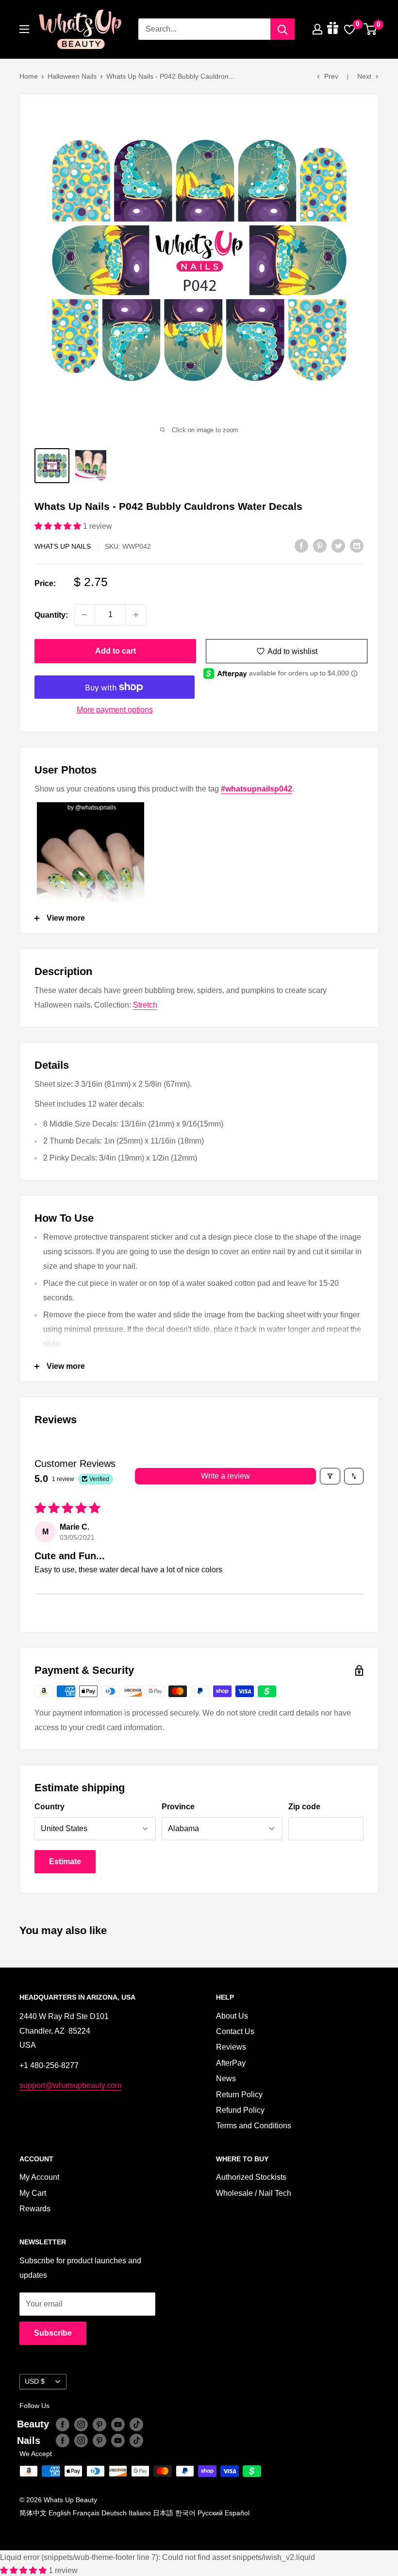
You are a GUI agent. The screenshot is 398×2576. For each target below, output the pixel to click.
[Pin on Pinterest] (320, 546)
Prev (331, 76)
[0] (371, 29)
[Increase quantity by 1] (136, 615)
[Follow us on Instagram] (81, 2424)
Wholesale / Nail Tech (254, 2193)
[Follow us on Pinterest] (99, 2424)
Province (178, 1807)
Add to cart (116, 651)
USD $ (35, 2382)
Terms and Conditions (254, 2126)
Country (50, 1807)
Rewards (35, 2209)
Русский (210, 2513)
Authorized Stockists (251, 2177)
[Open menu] (24, 29)
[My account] (317, 29)
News (226, 2079)
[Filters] (330, 1476)
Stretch (145, 1005)
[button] (59, 526)
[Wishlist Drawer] (349, 29)
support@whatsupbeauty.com (70, 2085)
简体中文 (33, 2513)
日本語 (163, 2513)
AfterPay (231, 2063)
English (60, 2513)
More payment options (115, 710)
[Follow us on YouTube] (118, 2424)
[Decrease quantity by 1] (84, 615)
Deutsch (114, 2513)
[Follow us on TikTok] (136, 2424)
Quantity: (51, 615)
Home (29, 76)
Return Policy (239, 2095)
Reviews (231, 2047)
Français (86, 2513)
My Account (39, 2177)
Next (364, 76)
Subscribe (53, 2333)
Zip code (304, 1807)
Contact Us (235, 2031)
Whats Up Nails (63, 546)
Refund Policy (240, 2110)
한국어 (185, 2513)
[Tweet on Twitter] (338, 546)
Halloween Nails (72, 76)
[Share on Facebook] (301, 546)
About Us (232, 2016)
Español (237, 2513)
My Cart (33, 2193)
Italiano (140, 2513)
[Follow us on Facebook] (63, 2424)
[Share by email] (357, 546)
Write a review (225, 1476)
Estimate (65, 1861)
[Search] (282, 29)
